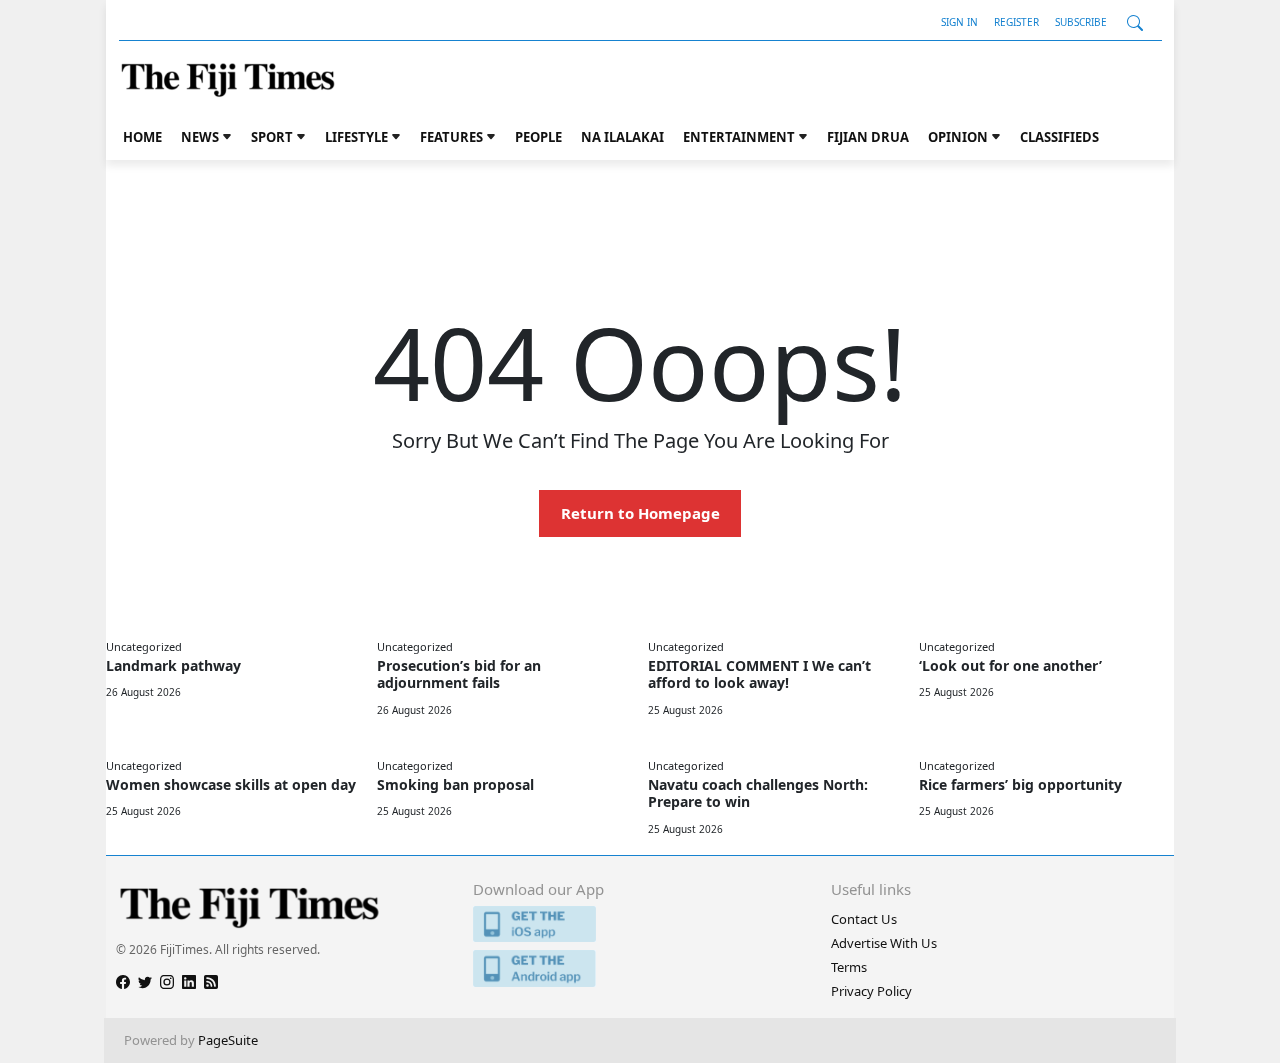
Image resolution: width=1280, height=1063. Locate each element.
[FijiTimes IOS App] (639, 924)
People (538, 137)
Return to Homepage (640, 513)
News (200, 137)
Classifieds (1059, 137)
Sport (272, 137)
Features (451, 137)
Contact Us (864, 919)
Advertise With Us (884, 943)
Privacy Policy (871, 991)
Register (1016, 22)
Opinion (958, 137)
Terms (849, 967)
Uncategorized (144, 646)
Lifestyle (356, 137)
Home (142, 137)
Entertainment (739, 137)
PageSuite (228, 1040)
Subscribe (1081, 22)
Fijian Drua (868, 137)
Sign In (959, 22)
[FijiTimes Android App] (639, 968)
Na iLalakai (622, 137)
